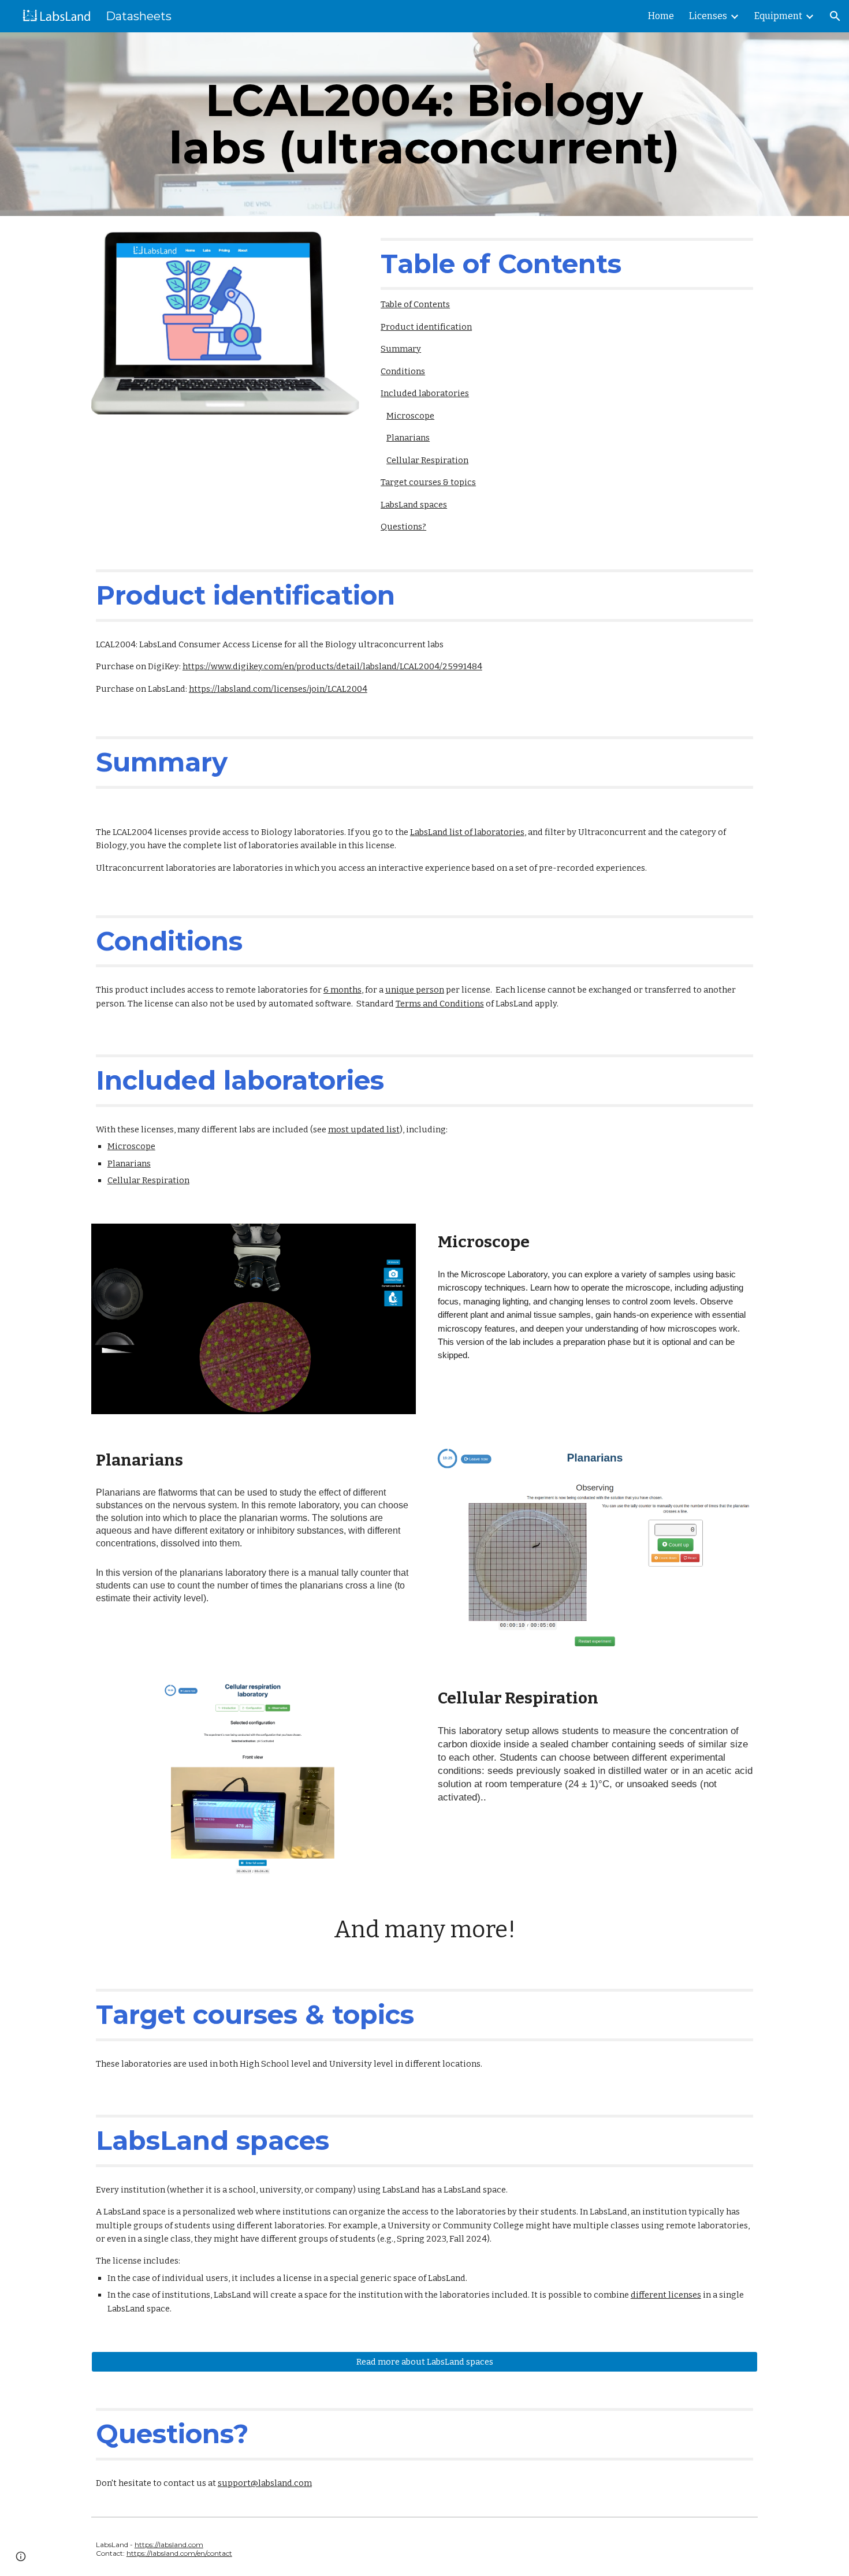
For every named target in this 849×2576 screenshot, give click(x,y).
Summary (401, 349)
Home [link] (661, 16)
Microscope (410, 416)
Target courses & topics (428, 482)
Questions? (403, 527)
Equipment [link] (778, 16)
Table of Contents (415, 304)
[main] (424, 124)
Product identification (426, 327)
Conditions (403, 371)
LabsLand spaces (414, 505)
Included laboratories (425, 393)
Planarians (408, 438)
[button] (835, 16)
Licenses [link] (708, 16)
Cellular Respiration (427, 460)
